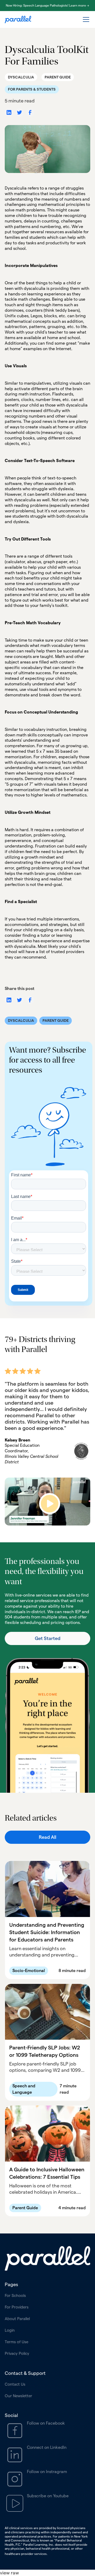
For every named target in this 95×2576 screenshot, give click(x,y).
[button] (85, 19)
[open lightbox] (47, 1502)
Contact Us (15, 2384)
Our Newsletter (18, 2396)
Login (10, 2330)
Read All (47, 1837)
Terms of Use (16, 2342)
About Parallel (17, 2319)
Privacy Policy (17, 2353)
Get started (48, 1638)
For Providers (17, 2307)
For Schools (15, 2295)
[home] (18, 20)
